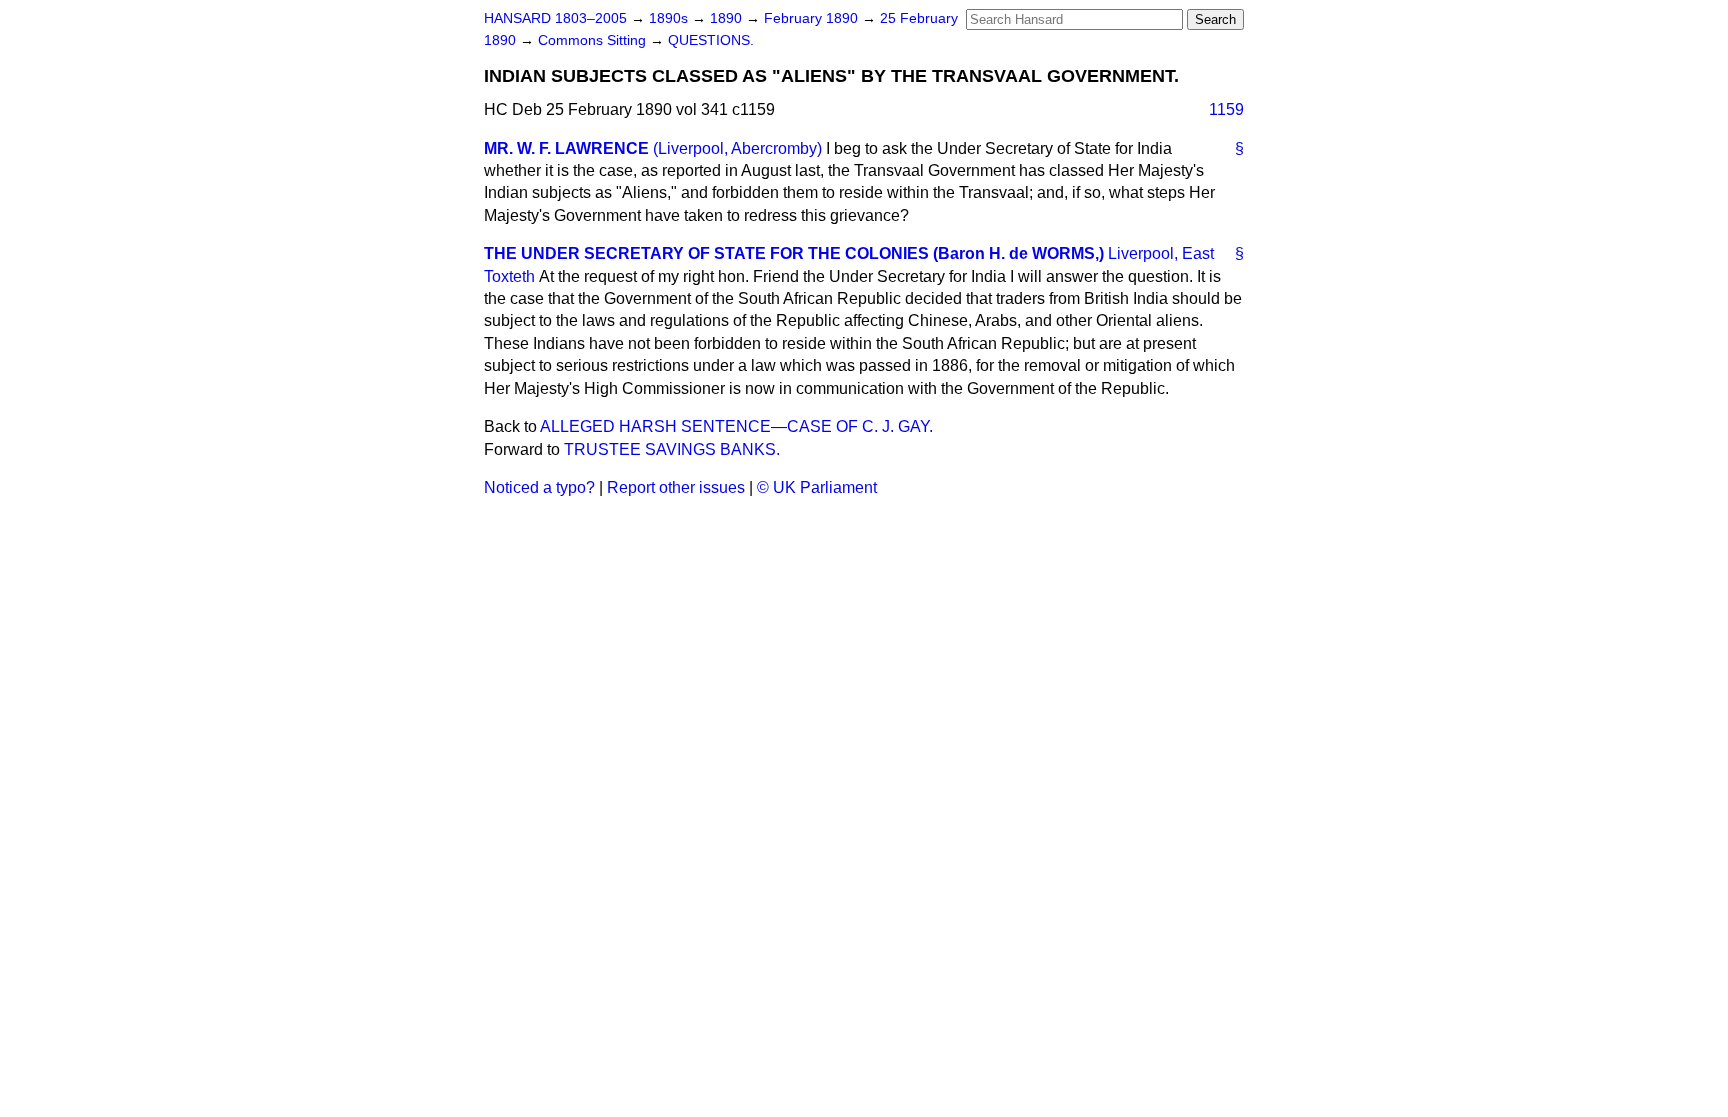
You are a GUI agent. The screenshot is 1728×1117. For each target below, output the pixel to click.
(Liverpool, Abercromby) (737, 148)
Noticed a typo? (539, 487)
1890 (728, 18)
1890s (670, 18)
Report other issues (676, 487)
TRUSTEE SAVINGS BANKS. (672, 449)
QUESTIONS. (711, 40)
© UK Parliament (817, 487)
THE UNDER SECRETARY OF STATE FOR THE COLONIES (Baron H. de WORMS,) (794, 253)
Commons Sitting (594, 40)
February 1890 (813, 18)
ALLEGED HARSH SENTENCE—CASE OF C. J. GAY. (736, 426)
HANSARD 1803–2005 (555, 18)
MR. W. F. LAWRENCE (566, 148)
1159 (1226, 109)
